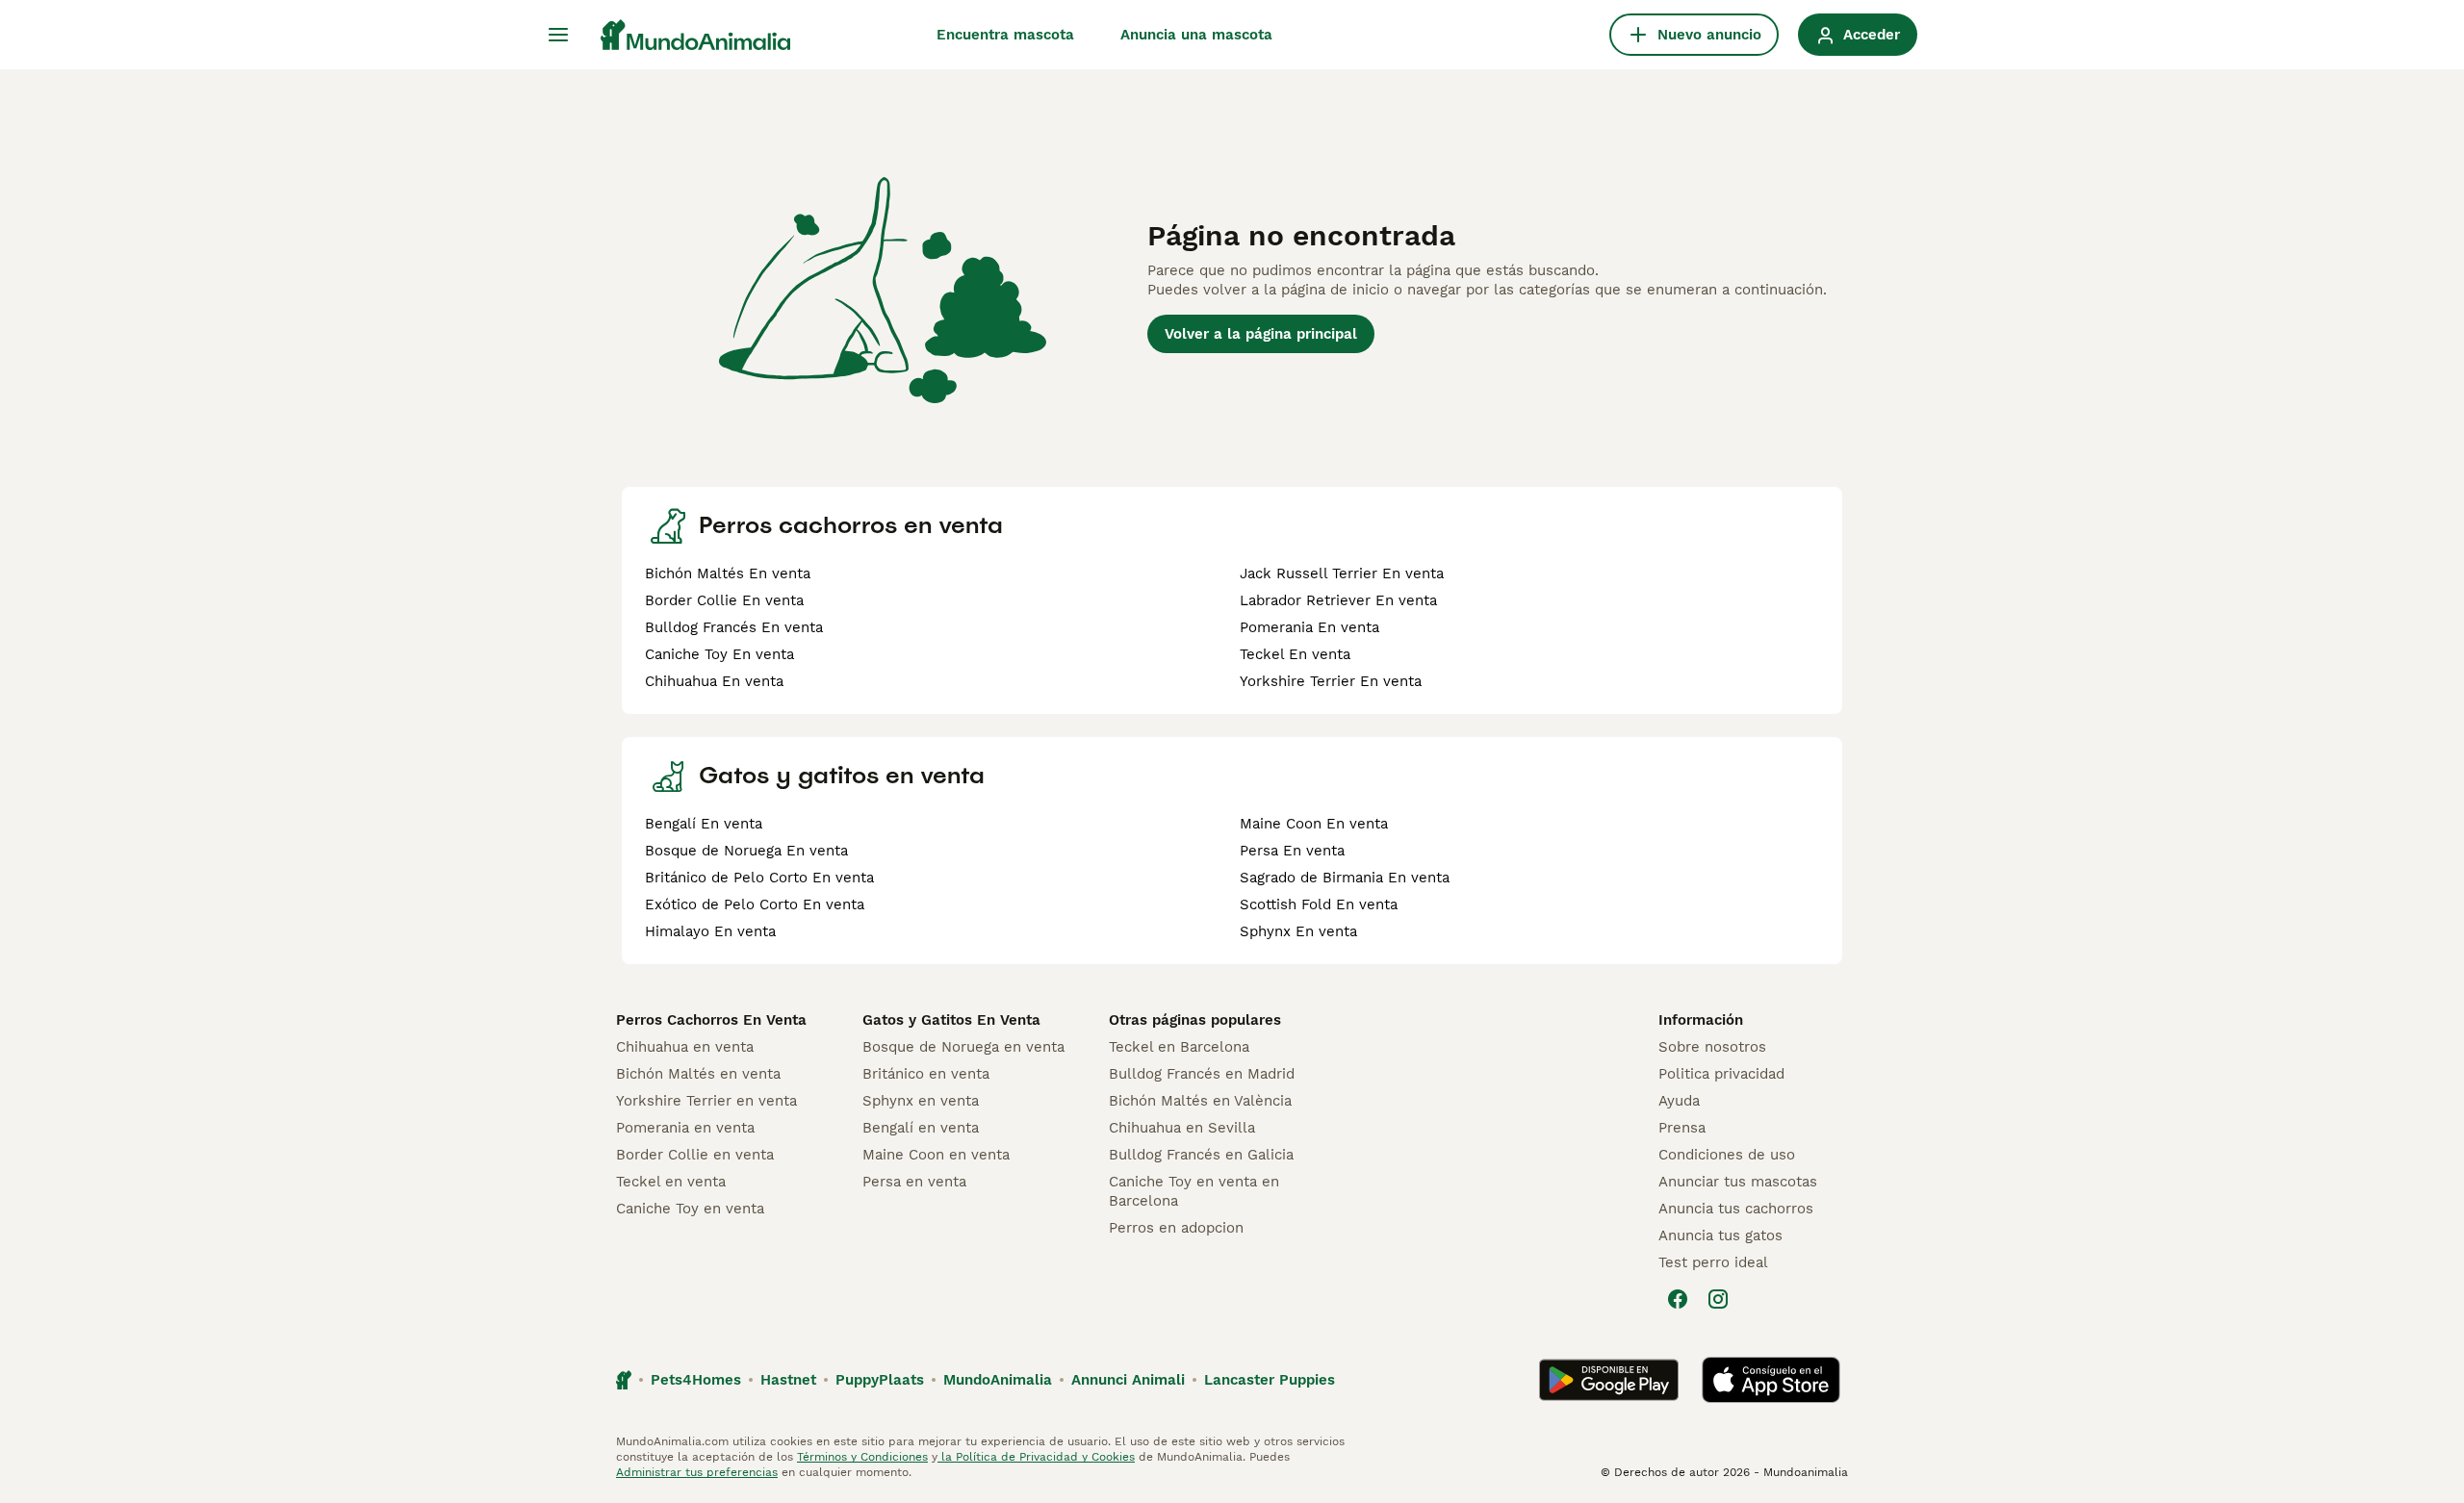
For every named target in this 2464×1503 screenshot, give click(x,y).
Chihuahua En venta (714, 681)
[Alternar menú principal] (558, 35)
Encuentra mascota (1005, 35)
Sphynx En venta (1298, 931)
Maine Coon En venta (1314, 824)
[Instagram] (1718, 1299)
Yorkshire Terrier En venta (1331, 681)
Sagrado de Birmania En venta (1345, 878)
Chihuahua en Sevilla (1182, 1128)
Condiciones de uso (1727, 1155)
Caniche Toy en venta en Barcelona (1194, 1191)
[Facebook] (1678, 1299)
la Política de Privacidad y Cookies (1036, 1457)
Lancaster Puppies (1270, 1380)
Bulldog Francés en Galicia (1201, 1155)
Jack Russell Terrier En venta (1342, 573)
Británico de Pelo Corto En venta (759, 878)
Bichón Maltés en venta (698, 1074)
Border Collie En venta (724, 600)
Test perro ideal (1713, 1262)
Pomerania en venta (685, 1128)
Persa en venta (914, 1182)
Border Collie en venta (695, 1155)
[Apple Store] (1771, 1380)
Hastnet (788, 1380)
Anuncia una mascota (1196, 35)
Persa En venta (1292, 851)
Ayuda (1679, 1101)
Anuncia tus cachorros (1736, 1209)
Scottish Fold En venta (1319, 904)
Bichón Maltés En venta (728, 573)
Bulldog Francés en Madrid (1202, 1074)
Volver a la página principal (1261, 334)
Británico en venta (926, 1074)
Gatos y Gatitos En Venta (951, 1020)
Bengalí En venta (704, 824)
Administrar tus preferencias (697, 1472)
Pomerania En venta (1309, 627)
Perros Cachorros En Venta (711, 1020)
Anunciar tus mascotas (1738, 1182)
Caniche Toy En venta (719, 654)
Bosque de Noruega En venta (746, 851)
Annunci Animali (1128, 1380)
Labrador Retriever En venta (1338, 600)
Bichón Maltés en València (1200, 1101)
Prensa (1682, 1128)
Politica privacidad (1721, 1074)
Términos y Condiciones (862, 1457)
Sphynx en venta (921, 1101)
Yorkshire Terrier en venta (706, 1101)
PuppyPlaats (880, 1380)
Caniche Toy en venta (690, 1209)
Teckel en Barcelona (1179, 1047)
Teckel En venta (1295, 654)
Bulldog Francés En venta (734, 627)
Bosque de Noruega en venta (963, 1047)
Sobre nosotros (1712, 1047)
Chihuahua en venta (685, 1047)
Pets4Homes (696, 1380)
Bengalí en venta (921, 1128)
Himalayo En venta (710, 931)
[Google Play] (1609, 1380)
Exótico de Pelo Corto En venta (755, 904)
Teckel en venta (671, 1182)
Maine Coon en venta (936, 1155)
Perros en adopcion (1176, 1228)
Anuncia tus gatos (1720, 1236)
